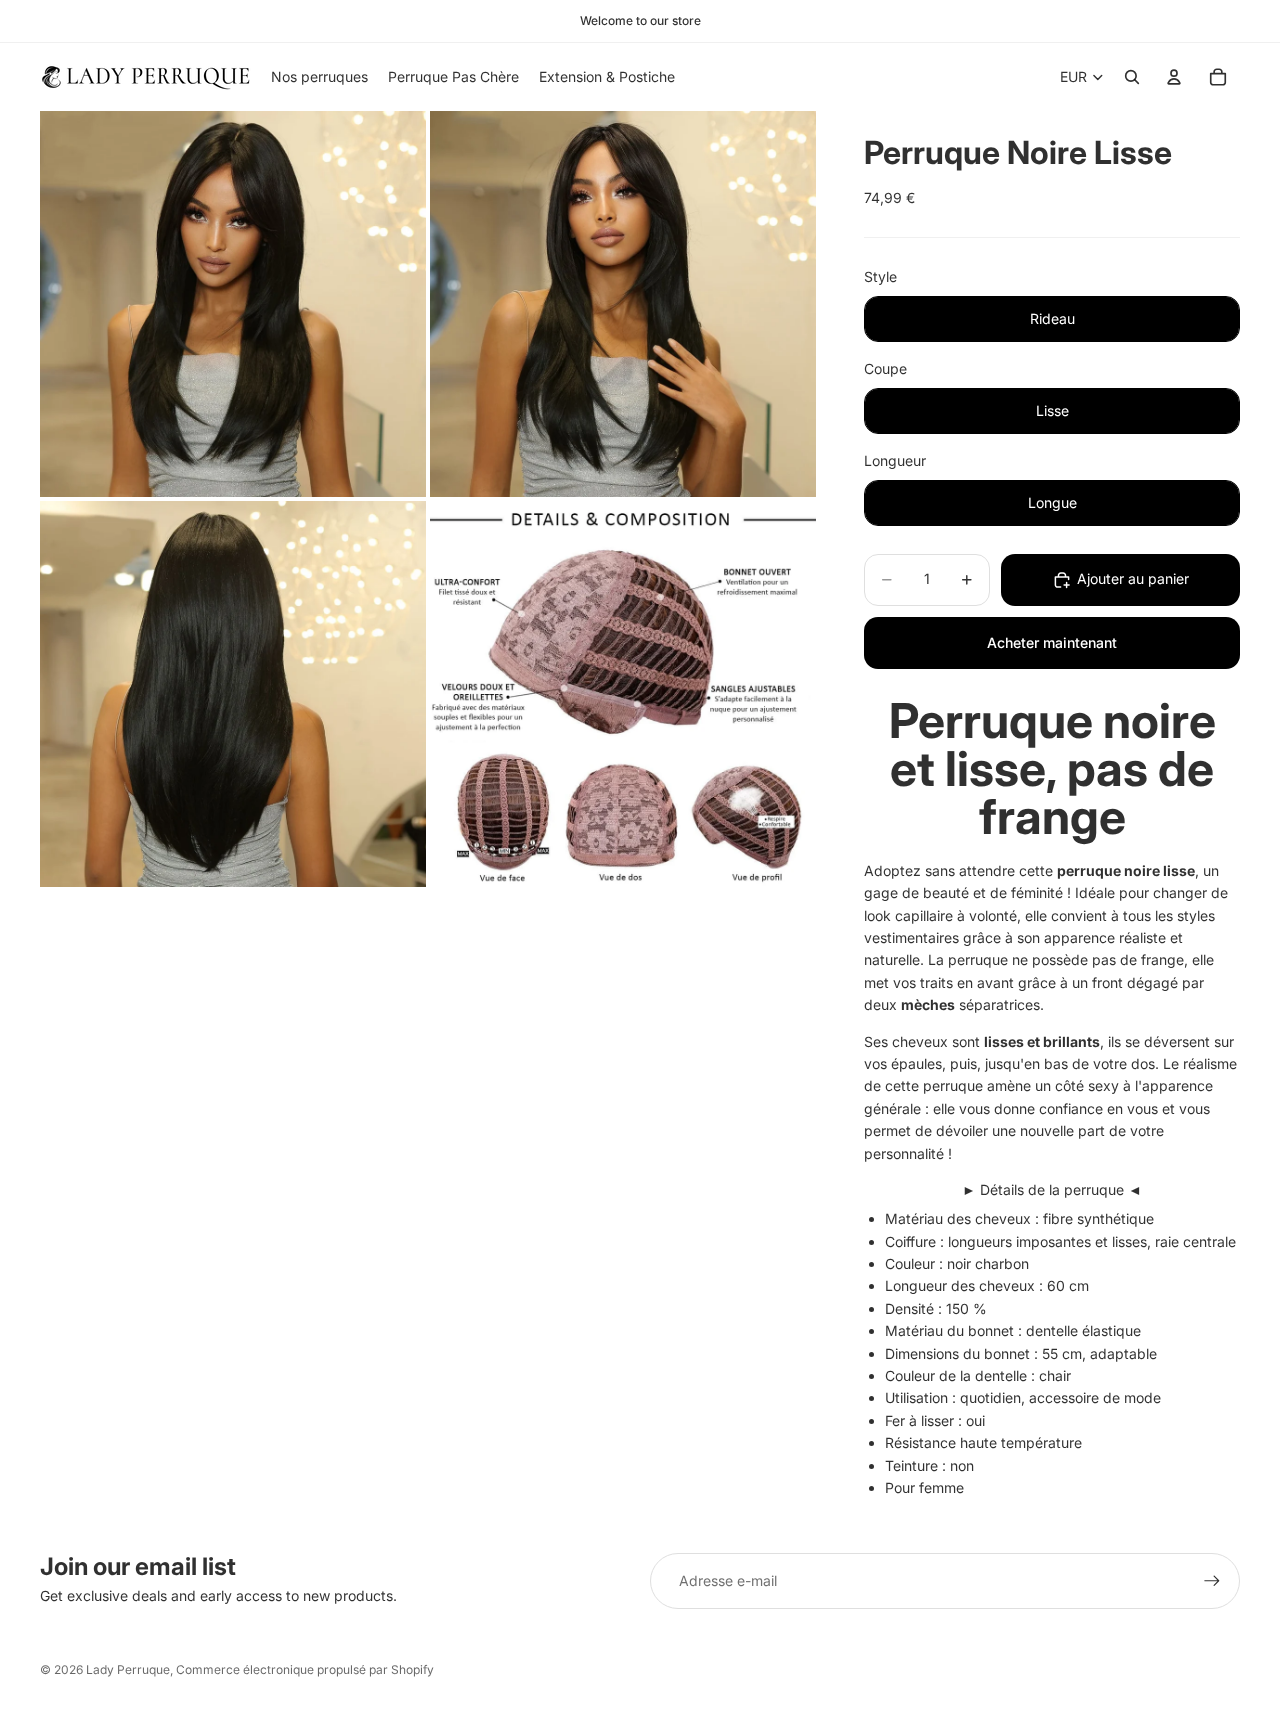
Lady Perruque (128, 1669)
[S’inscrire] (1212, 1581)
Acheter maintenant (1052, 642)
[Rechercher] (1132, 77)
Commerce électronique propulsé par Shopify (305, 1669)
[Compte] (1174, 77)
